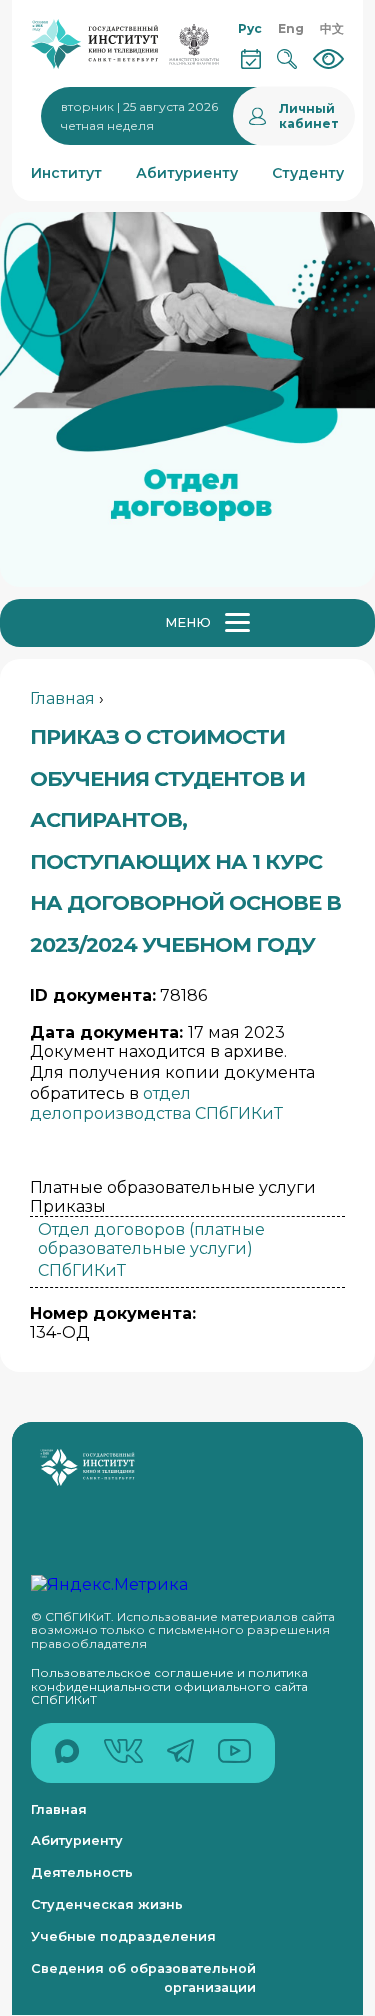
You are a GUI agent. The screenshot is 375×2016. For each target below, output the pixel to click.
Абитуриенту (77, 1840)
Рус (250, 28)
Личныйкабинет (309, 116)
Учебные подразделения (123, 1936)
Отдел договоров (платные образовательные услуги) (151, 1239)
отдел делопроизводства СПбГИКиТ (156, 1104)
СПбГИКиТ (82, 1270)
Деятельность (82, 1872)
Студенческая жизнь (107, 1904)
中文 (332, 28)
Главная (62, 698)
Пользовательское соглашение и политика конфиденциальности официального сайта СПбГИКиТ (169, 1686)
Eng (291, 28)
